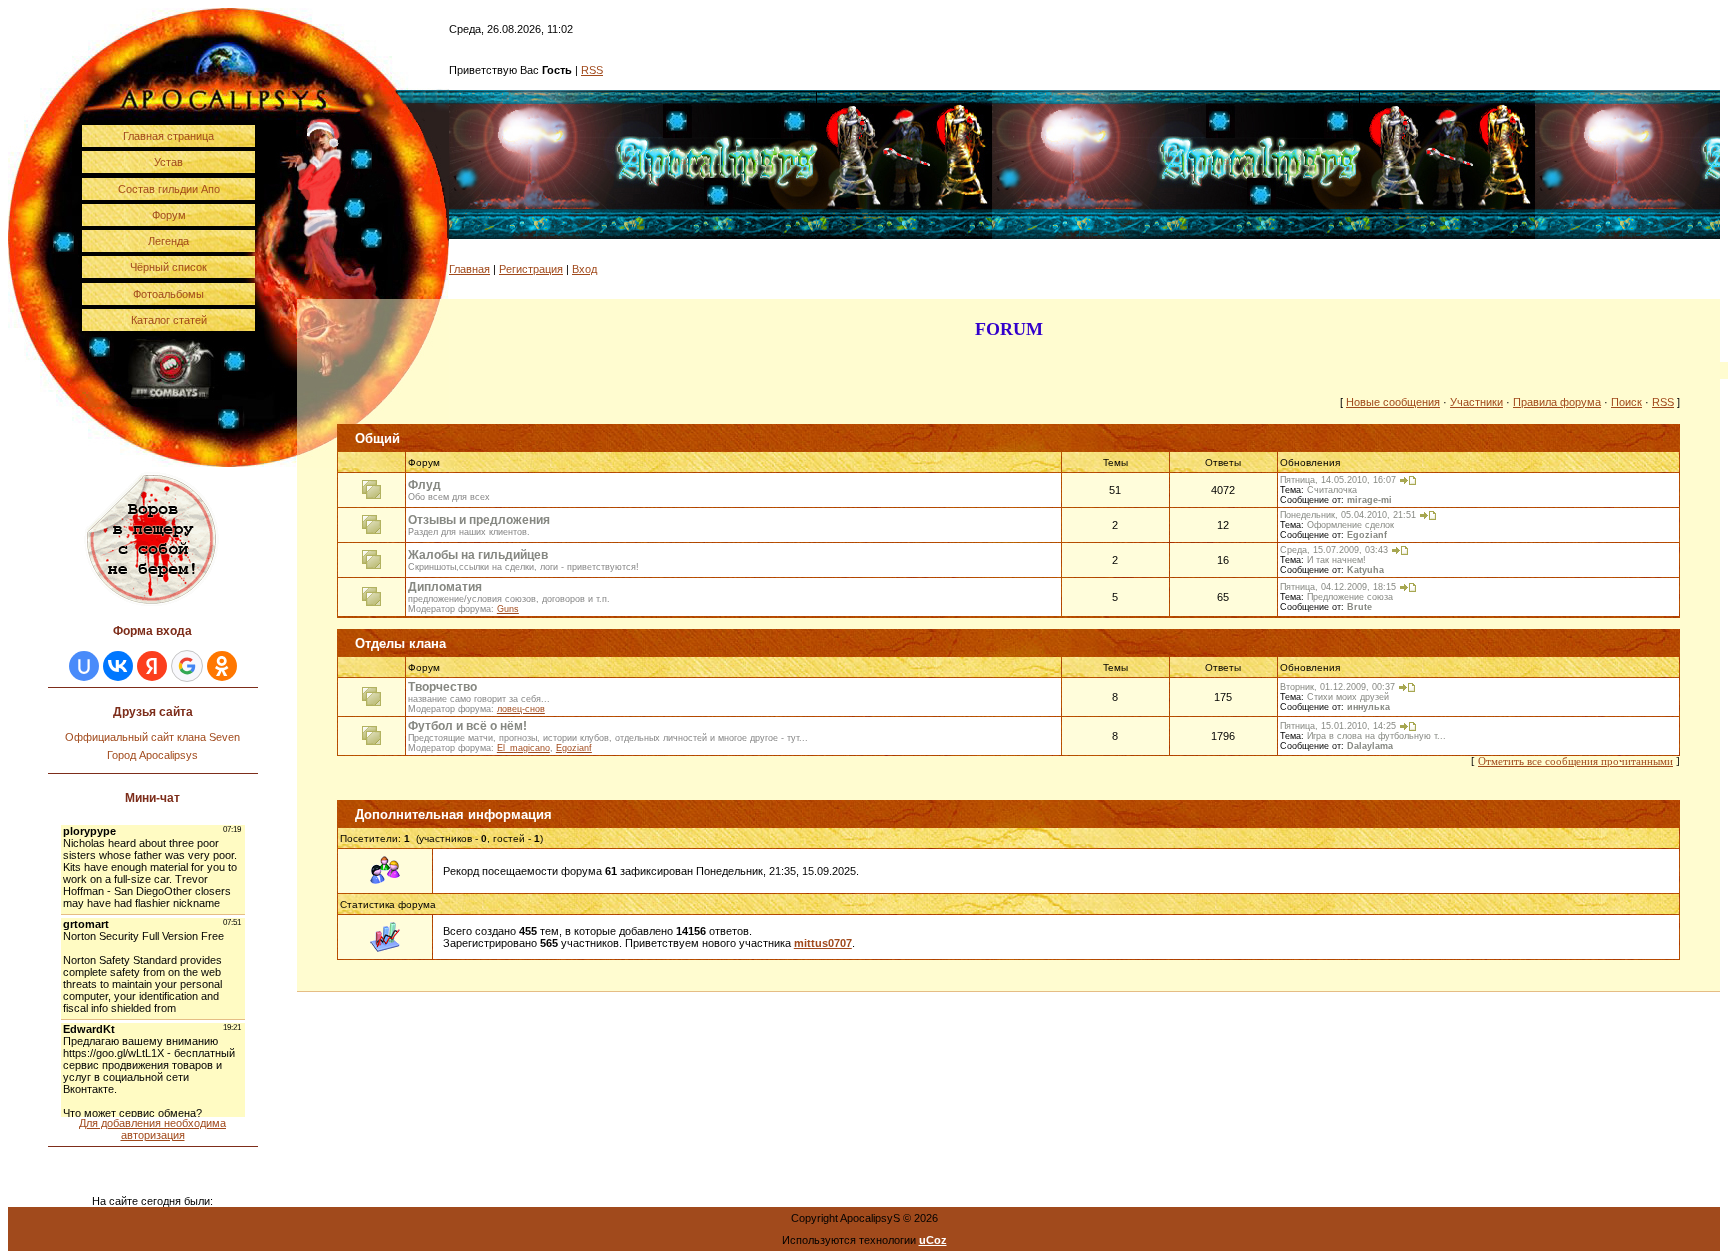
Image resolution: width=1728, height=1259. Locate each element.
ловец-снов (521, 709)
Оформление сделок (1350, 525)
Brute (1359, 607)
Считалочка (1332, 490)
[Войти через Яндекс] (152, 666)
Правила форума (1557, 402)
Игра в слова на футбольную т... (1376, 736)
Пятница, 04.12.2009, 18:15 (1338, 587)
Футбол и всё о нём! (467, 726)
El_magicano (523, 748)
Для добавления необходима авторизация (152, 1129)
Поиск (1626, 402)
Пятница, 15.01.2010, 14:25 (1338, 726)
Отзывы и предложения (479, 520)
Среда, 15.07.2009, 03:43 (1334, 550)
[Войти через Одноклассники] (222, 666)
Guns (508, 609)
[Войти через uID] (84, 666)
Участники (1476, 402)
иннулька (1368, 707)
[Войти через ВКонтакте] (118, 666)
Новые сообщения (1393, 402)
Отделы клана (400, 643)
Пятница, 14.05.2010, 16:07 (1338, 480)
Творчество (442, 687)
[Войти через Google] (187, 666)
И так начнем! (1336, 560)
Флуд (424, 485)
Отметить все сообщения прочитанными (1575, 761)
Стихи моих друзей (1348, 697)
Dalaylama (1370, 746)
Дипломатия (445, 587)
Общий (377, 438)
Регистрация (531, 269)
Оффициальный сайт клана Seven (152, 737)
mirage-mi (1369, 500)
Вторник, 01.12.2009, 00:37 (1337, 687)
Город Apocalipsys (152, 755)
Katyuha (1365, 570)
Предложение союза (1350, 597)
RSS (592, 70)
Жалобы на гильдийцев (478, 555)
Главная (469, 269)
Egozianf (1367, 535)
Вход (584, 269)
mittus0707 (823, 943)
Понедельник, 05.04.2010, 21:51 (1348, 515)
